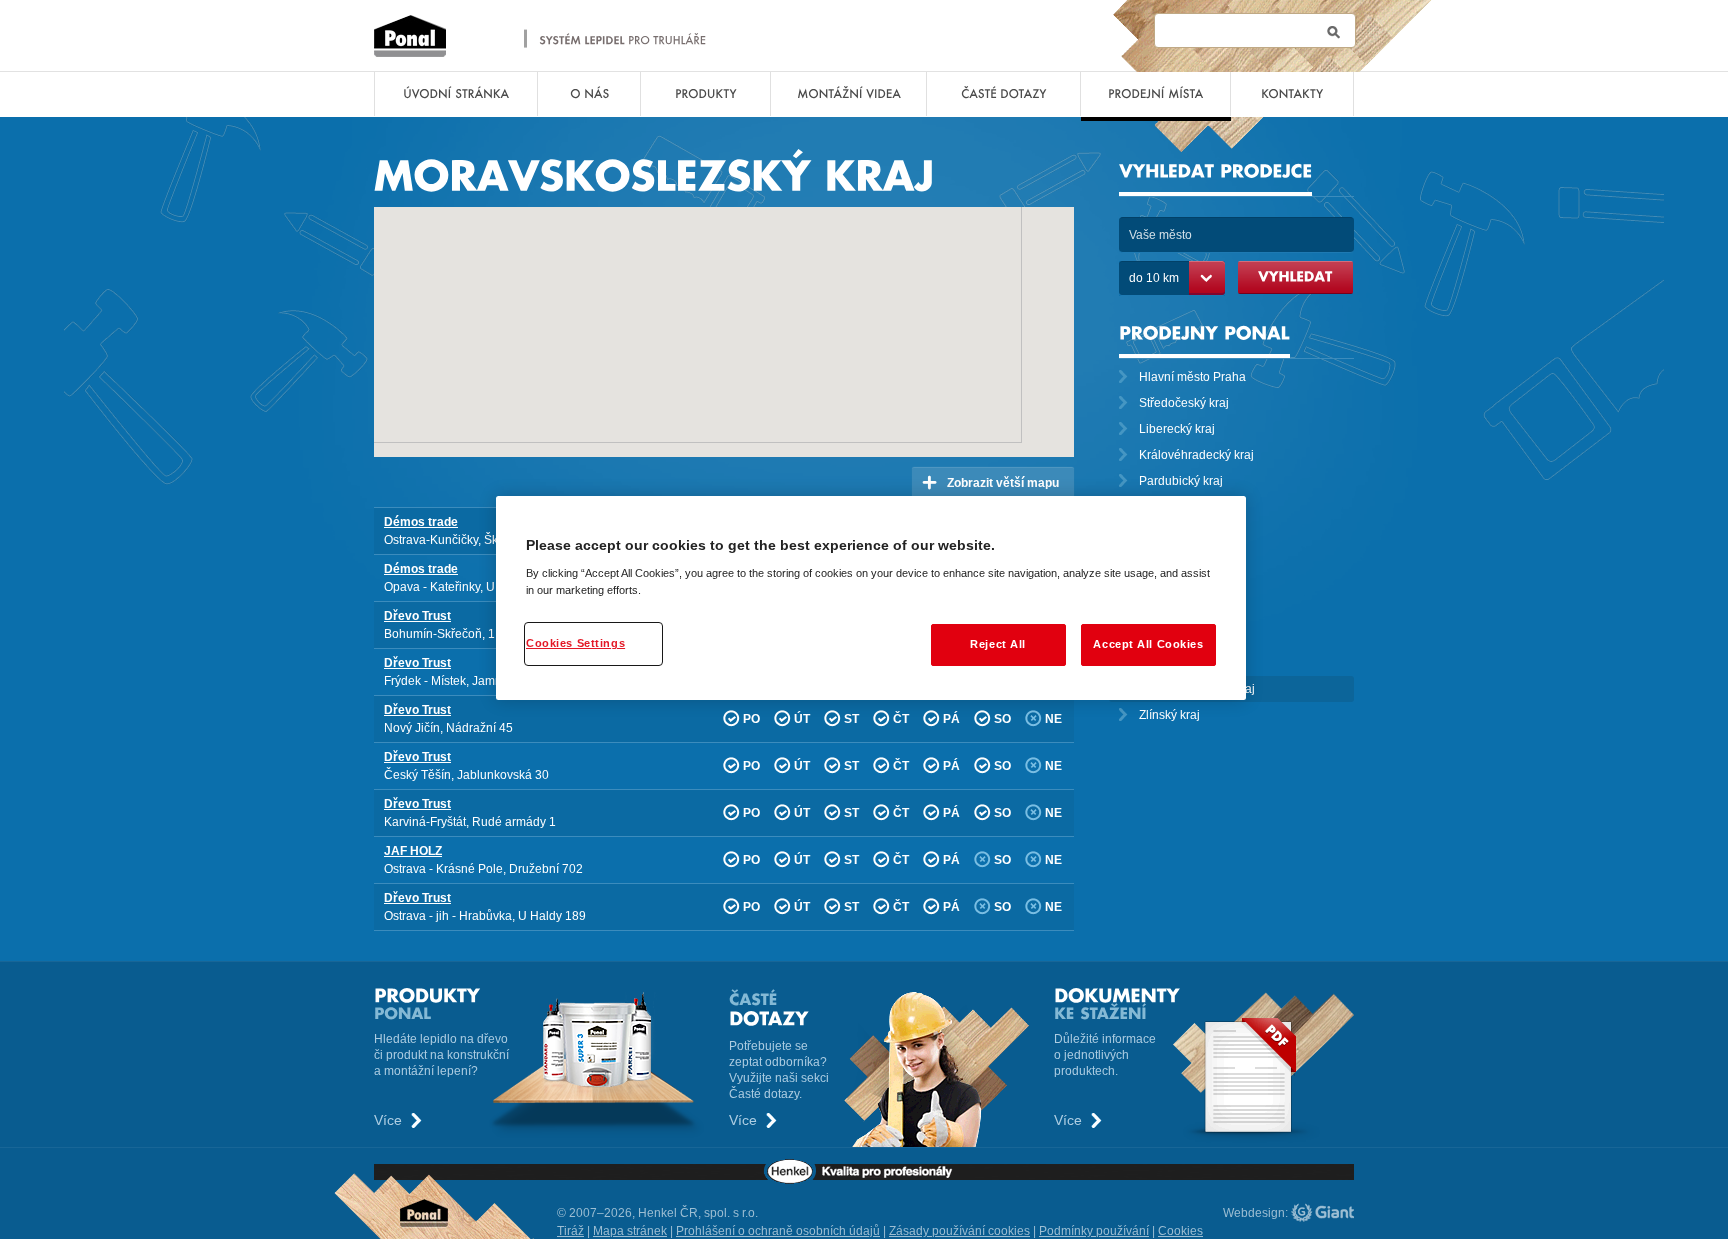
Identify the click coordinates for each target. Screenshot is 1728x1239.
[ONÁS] (589, 94)
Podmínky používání (1094, 1231)
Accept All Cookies (1148, 644)
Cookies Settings (575, 643)
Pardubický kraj (1181, 481)
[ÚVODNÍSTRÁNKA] (456, 94)
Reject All (998, 644)
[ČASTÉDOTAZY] (1003, 94)
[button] (659, 256)
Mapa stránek (630, 1231)
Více (388, 1120)
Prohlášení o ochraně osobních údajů (778, 1231)
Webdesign (1254, 1213)
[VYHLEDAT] (1295, 277)
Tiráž (570, 1231)
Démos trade (421, 522)
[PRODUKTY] (705, 94)
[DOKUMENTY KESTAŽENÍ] (1204, 1004)
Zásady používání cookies (959, 1231)
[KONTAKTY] (1292, 94)
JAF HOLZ (413, 851)
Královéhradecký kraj (1196, 455)
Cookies (1180, 1231)
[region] (871, 598)
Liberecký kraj (1177, 429)
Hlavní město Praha (1192, 377)
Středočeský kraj (1184, 403)
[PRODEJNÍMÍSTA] (1155, 94)
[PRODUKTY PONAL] (539, 1004)
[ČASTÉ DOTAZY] (879, 1007)
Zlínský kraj (1169, 715)
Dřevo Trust (417, 616)
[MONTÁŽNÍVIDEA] (848, 94)
